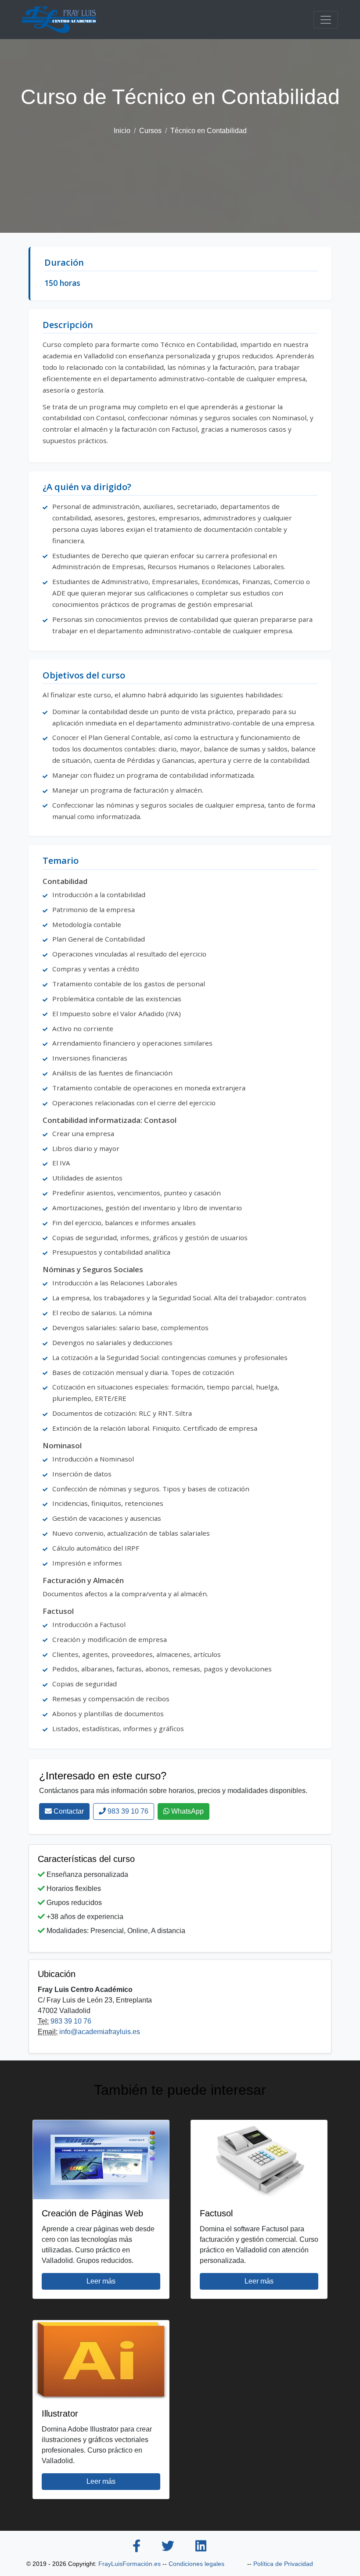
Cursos (150, 131)
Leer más (101, 2281)
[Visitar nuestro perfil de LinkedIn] (201, 2547)
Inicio (122, 131)
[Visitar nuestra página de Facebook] (137, 2547)
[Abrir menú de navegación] (326, 20)
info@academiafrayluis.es (100, 2032)
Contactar (68, 1811)
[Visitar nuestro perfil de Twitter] (168, 2547)
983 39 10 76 (127, 1811)
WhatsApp (187, 1811)
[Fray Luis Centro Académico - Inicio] (59, 20)
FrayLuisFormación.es (130, 2564)
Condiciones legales (196, 2564)
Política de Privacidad (283, 2564)
